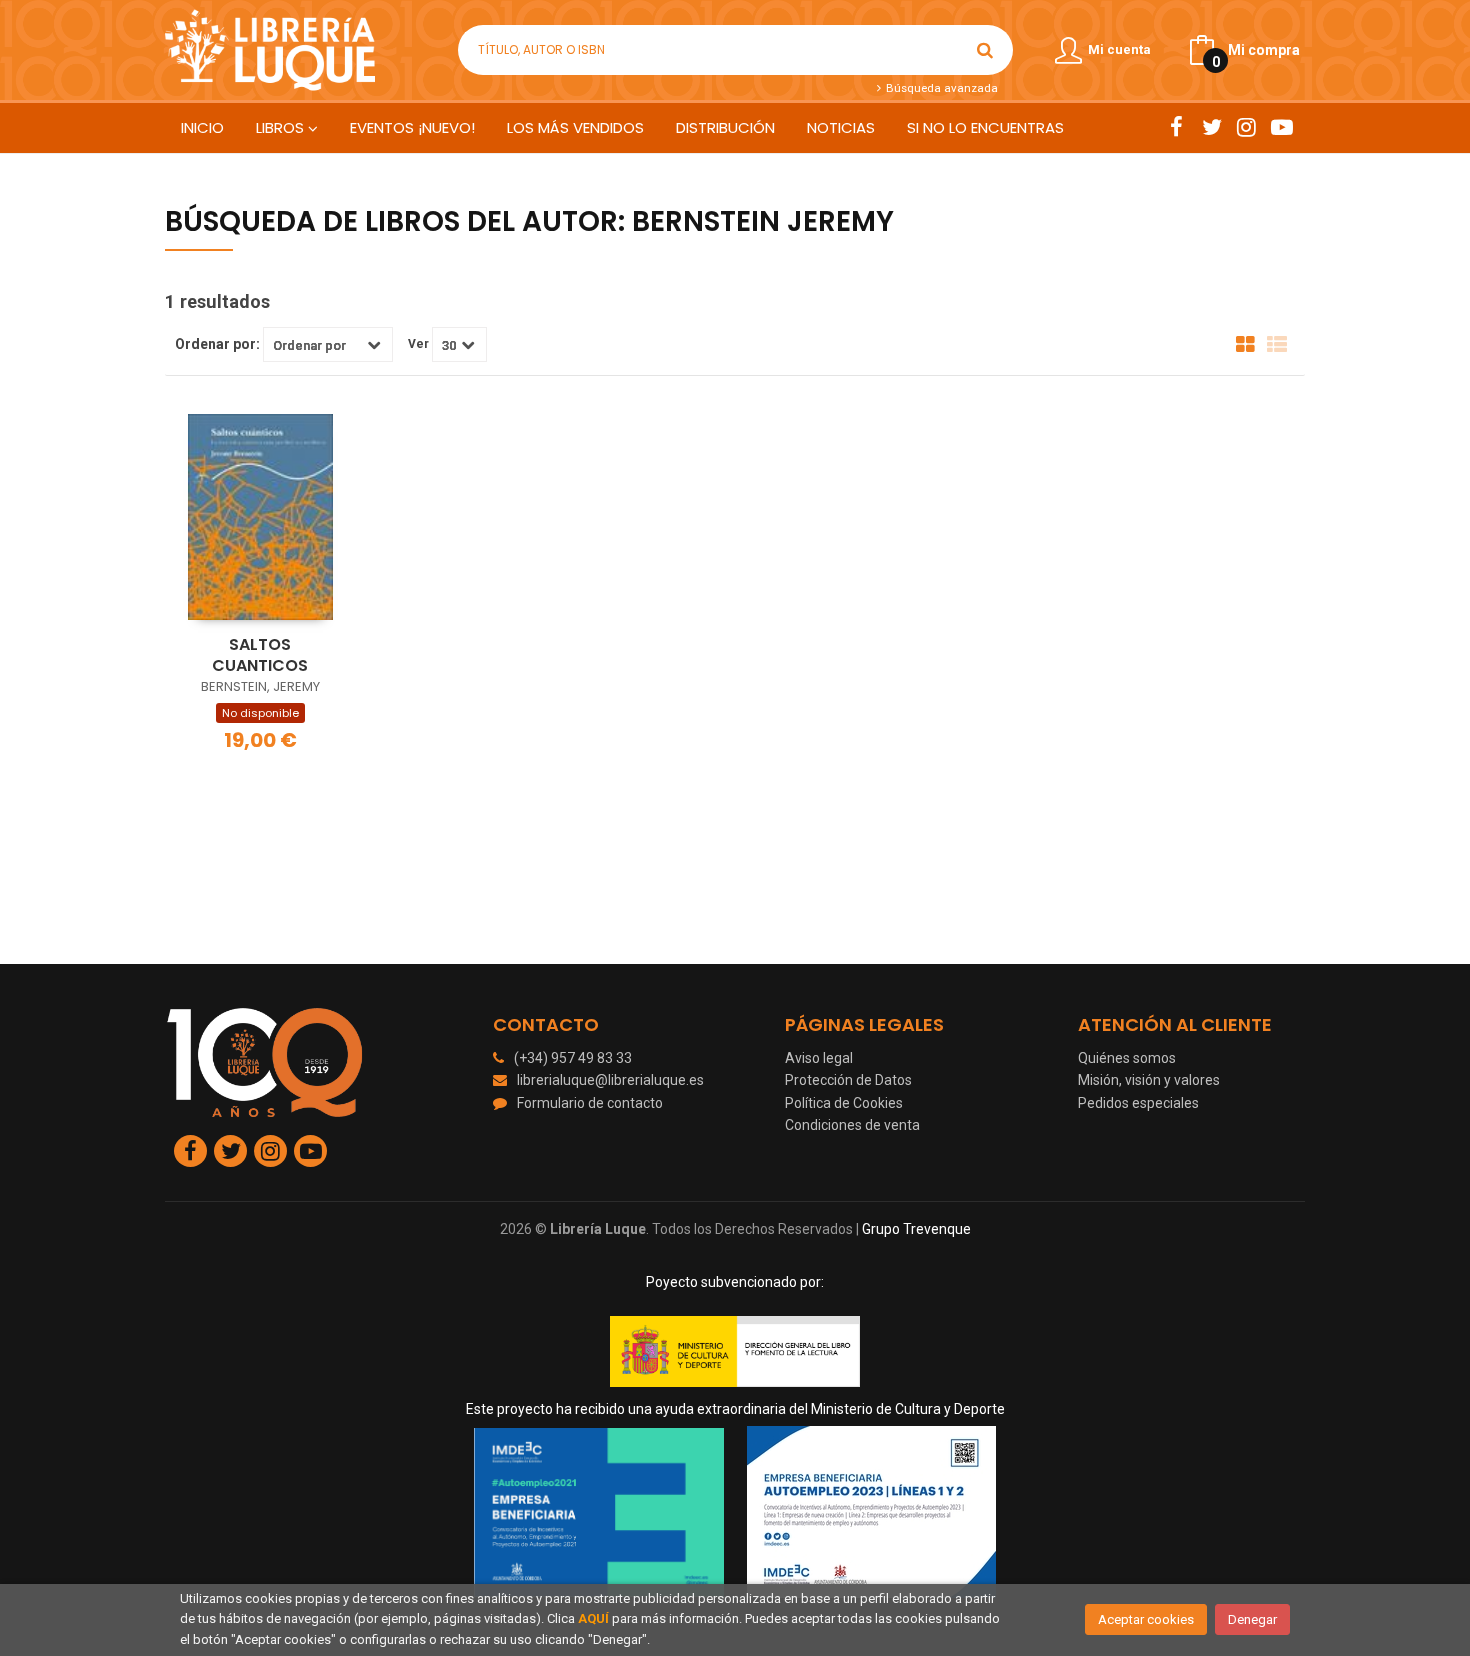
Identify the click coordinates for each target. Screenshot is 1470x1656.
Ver (418, 344)
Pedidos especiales (1138, 1103)
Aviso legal (819, 1058)
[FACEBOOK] (1176, 127)
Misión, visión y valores (1149, 1080)
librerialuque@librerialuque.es (610, 1080)
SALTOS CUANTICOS (260, 655)
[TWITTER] (1211, 127)
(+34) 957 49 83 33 (573, 1058)
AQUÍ (593, 1618)
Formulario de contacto (590, 1103)
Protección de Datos (848, 1080)
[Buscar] (985, 50)
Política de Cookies (844, 1103)
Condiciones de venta (852, 1125)
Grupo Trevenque (916, 1229)
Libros (282, 127)
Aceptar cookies (1146, 1619)
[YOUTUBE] (1281, 127)
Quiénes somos (1127, 1058)
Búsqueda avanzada (940, 88)
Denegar (1252, 1619)
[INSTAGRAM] (1246, 127)
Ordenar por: (217, 344)
